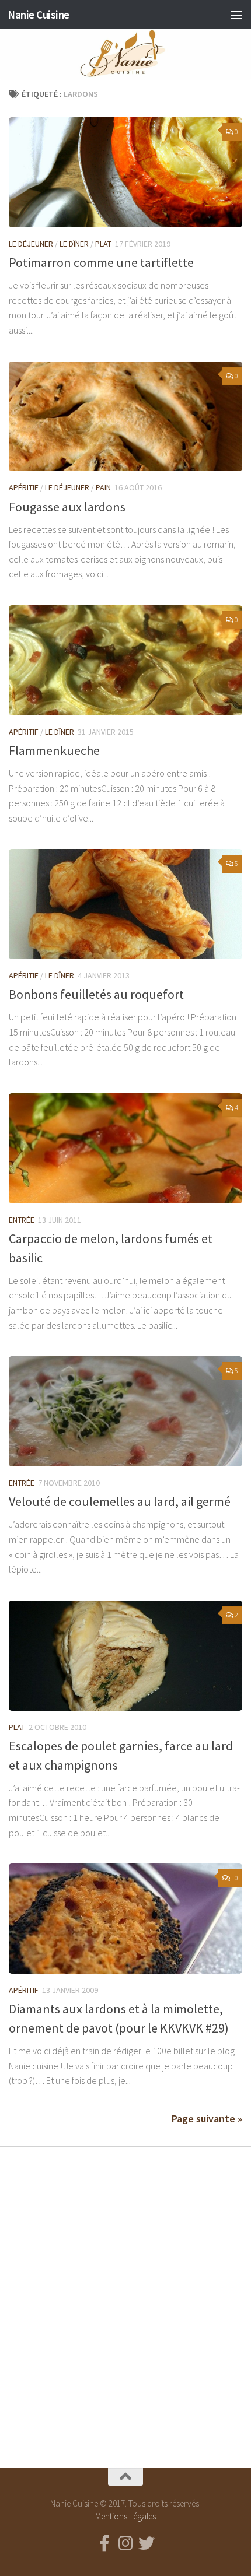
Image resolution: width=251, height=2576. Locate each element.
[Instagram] (125, 2543)
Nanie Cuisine (39, 15)
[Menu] (236, 15)
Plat (103, 244)
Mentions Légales (125, 2516)
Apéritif (24, 487)
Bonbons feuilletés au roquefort (96, 994)
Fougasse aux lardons (67, 507)
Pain (103, 487)
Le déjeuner (31, 244)
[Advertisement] (125, 2297)
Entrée (22, 1220)
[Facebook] (104, 2543)
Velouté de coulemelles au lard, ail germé (120, 1501)
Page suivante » (207, 2119)
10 (235, 1878)
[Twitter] (147, 2543)
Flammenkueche (54, 750)
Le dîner (74, 244)
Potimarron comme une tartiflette (101, 262)
